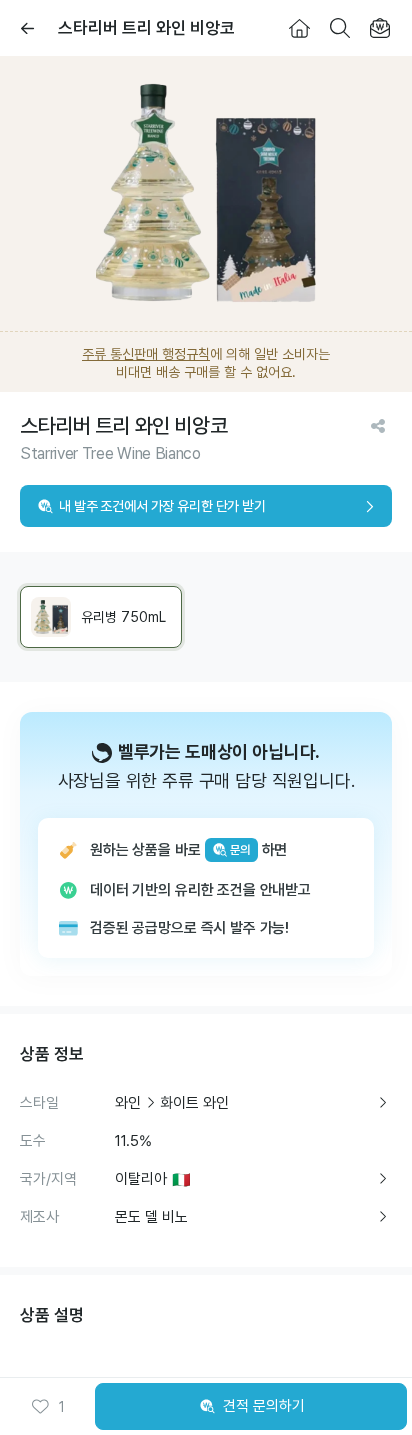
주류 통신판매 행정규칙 (146, 354)
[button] (48, 1407)
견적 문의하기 (264, 1406)
